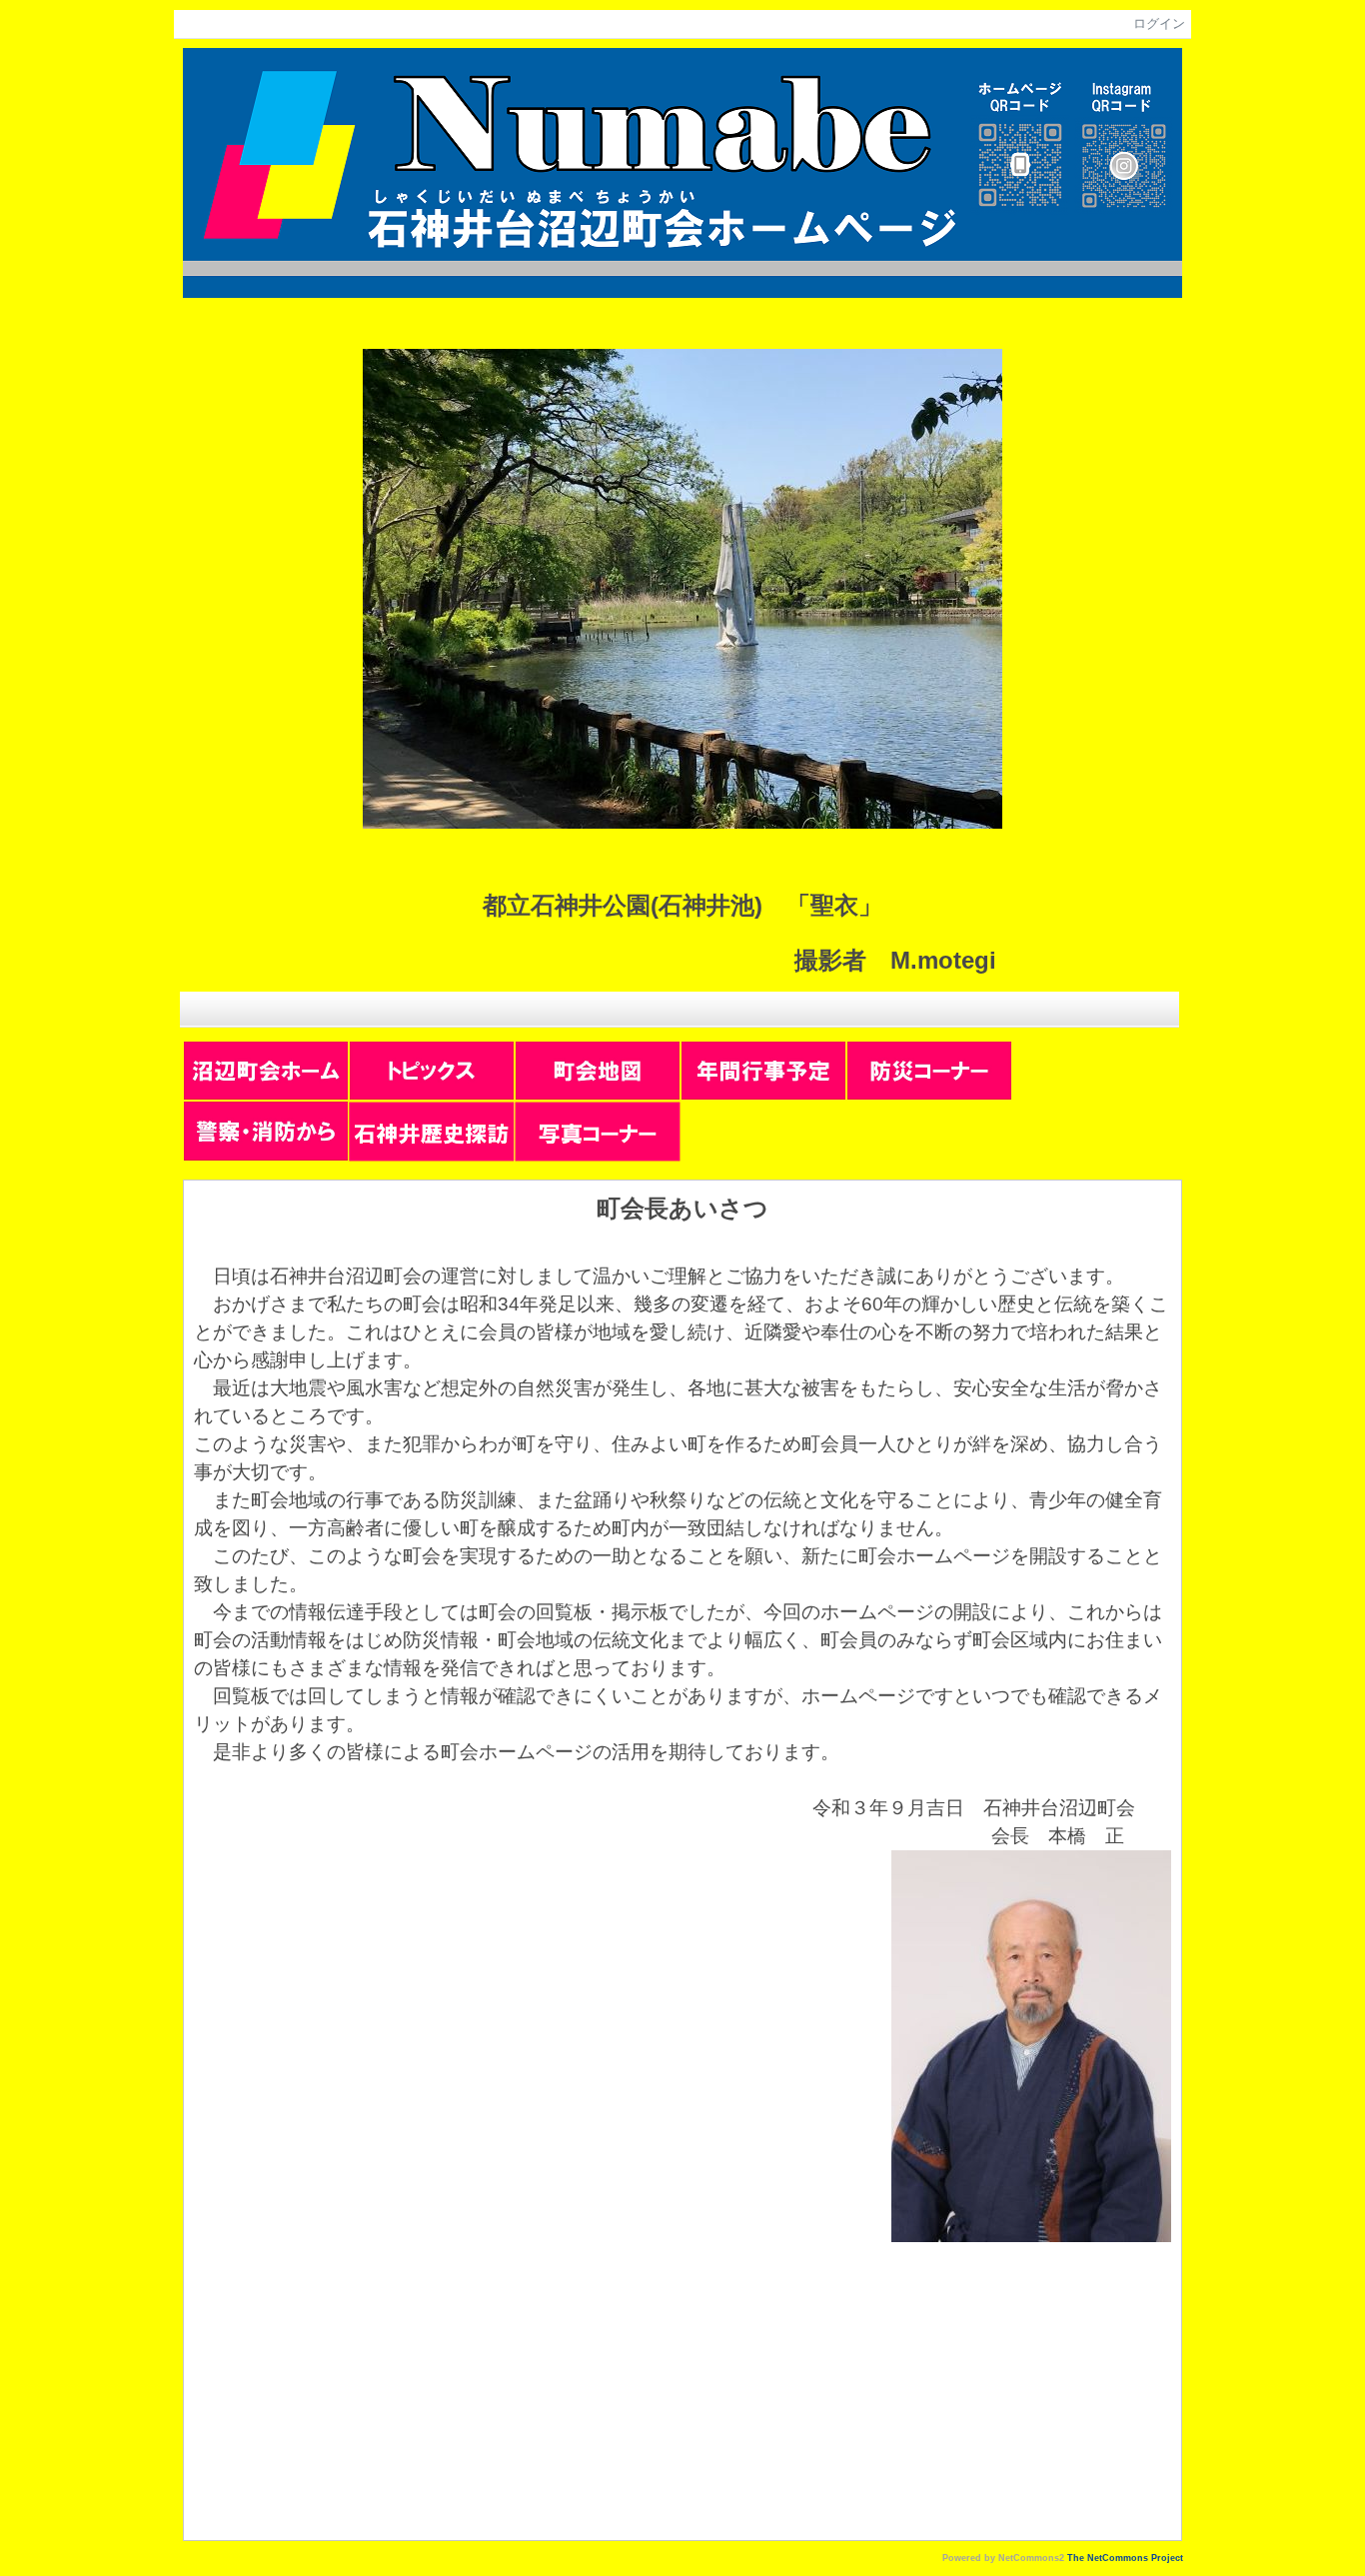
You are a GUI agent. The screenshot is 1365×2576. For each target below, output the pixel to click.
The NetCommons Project (1125, 2558)
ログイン (1159, 23)
